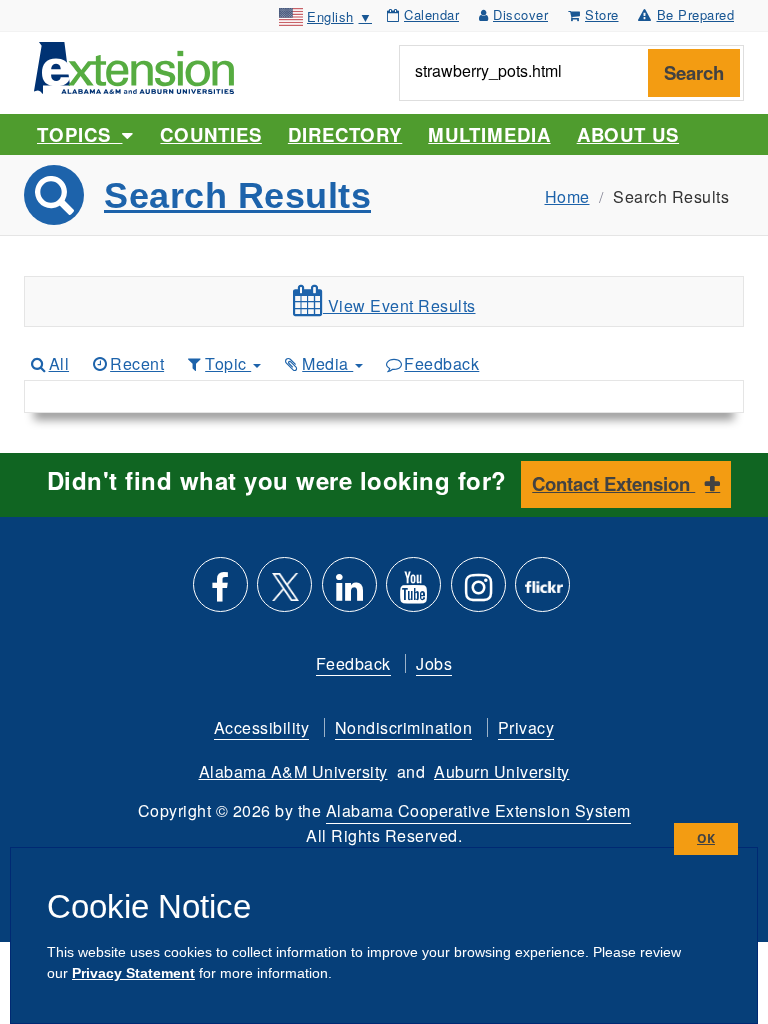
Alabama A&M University (293, 771)
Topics (79, 134)
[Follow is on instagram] (478, 592)
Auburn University (502, 771)
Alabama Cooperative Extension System (478, 810)
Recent (137, 363)
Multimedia (489, 134)
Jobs (434, 663)
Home (567, 196)
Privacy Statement (133, 973)
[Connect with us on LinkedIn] (349, 592)
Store (602, 14)
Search (694, 72)
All (59, 363)
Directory (345, 134)
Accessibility (262, 727)
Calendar (431, 14)
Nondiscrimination (404, 727)
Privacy (526, 727)
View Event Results (399, 305)
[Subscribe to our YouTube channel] (413, 592)
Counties (210, 134)
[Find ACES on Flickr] (542, 592)
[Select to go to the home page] (134, 65)
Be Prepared (696, 14)
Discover (520, 14)
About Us (628, 134)
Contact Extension (613, 483)
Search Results (237, 195)
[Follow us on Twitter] (284, 592)
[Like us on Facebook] (220, 592)
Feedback (441, 363)
